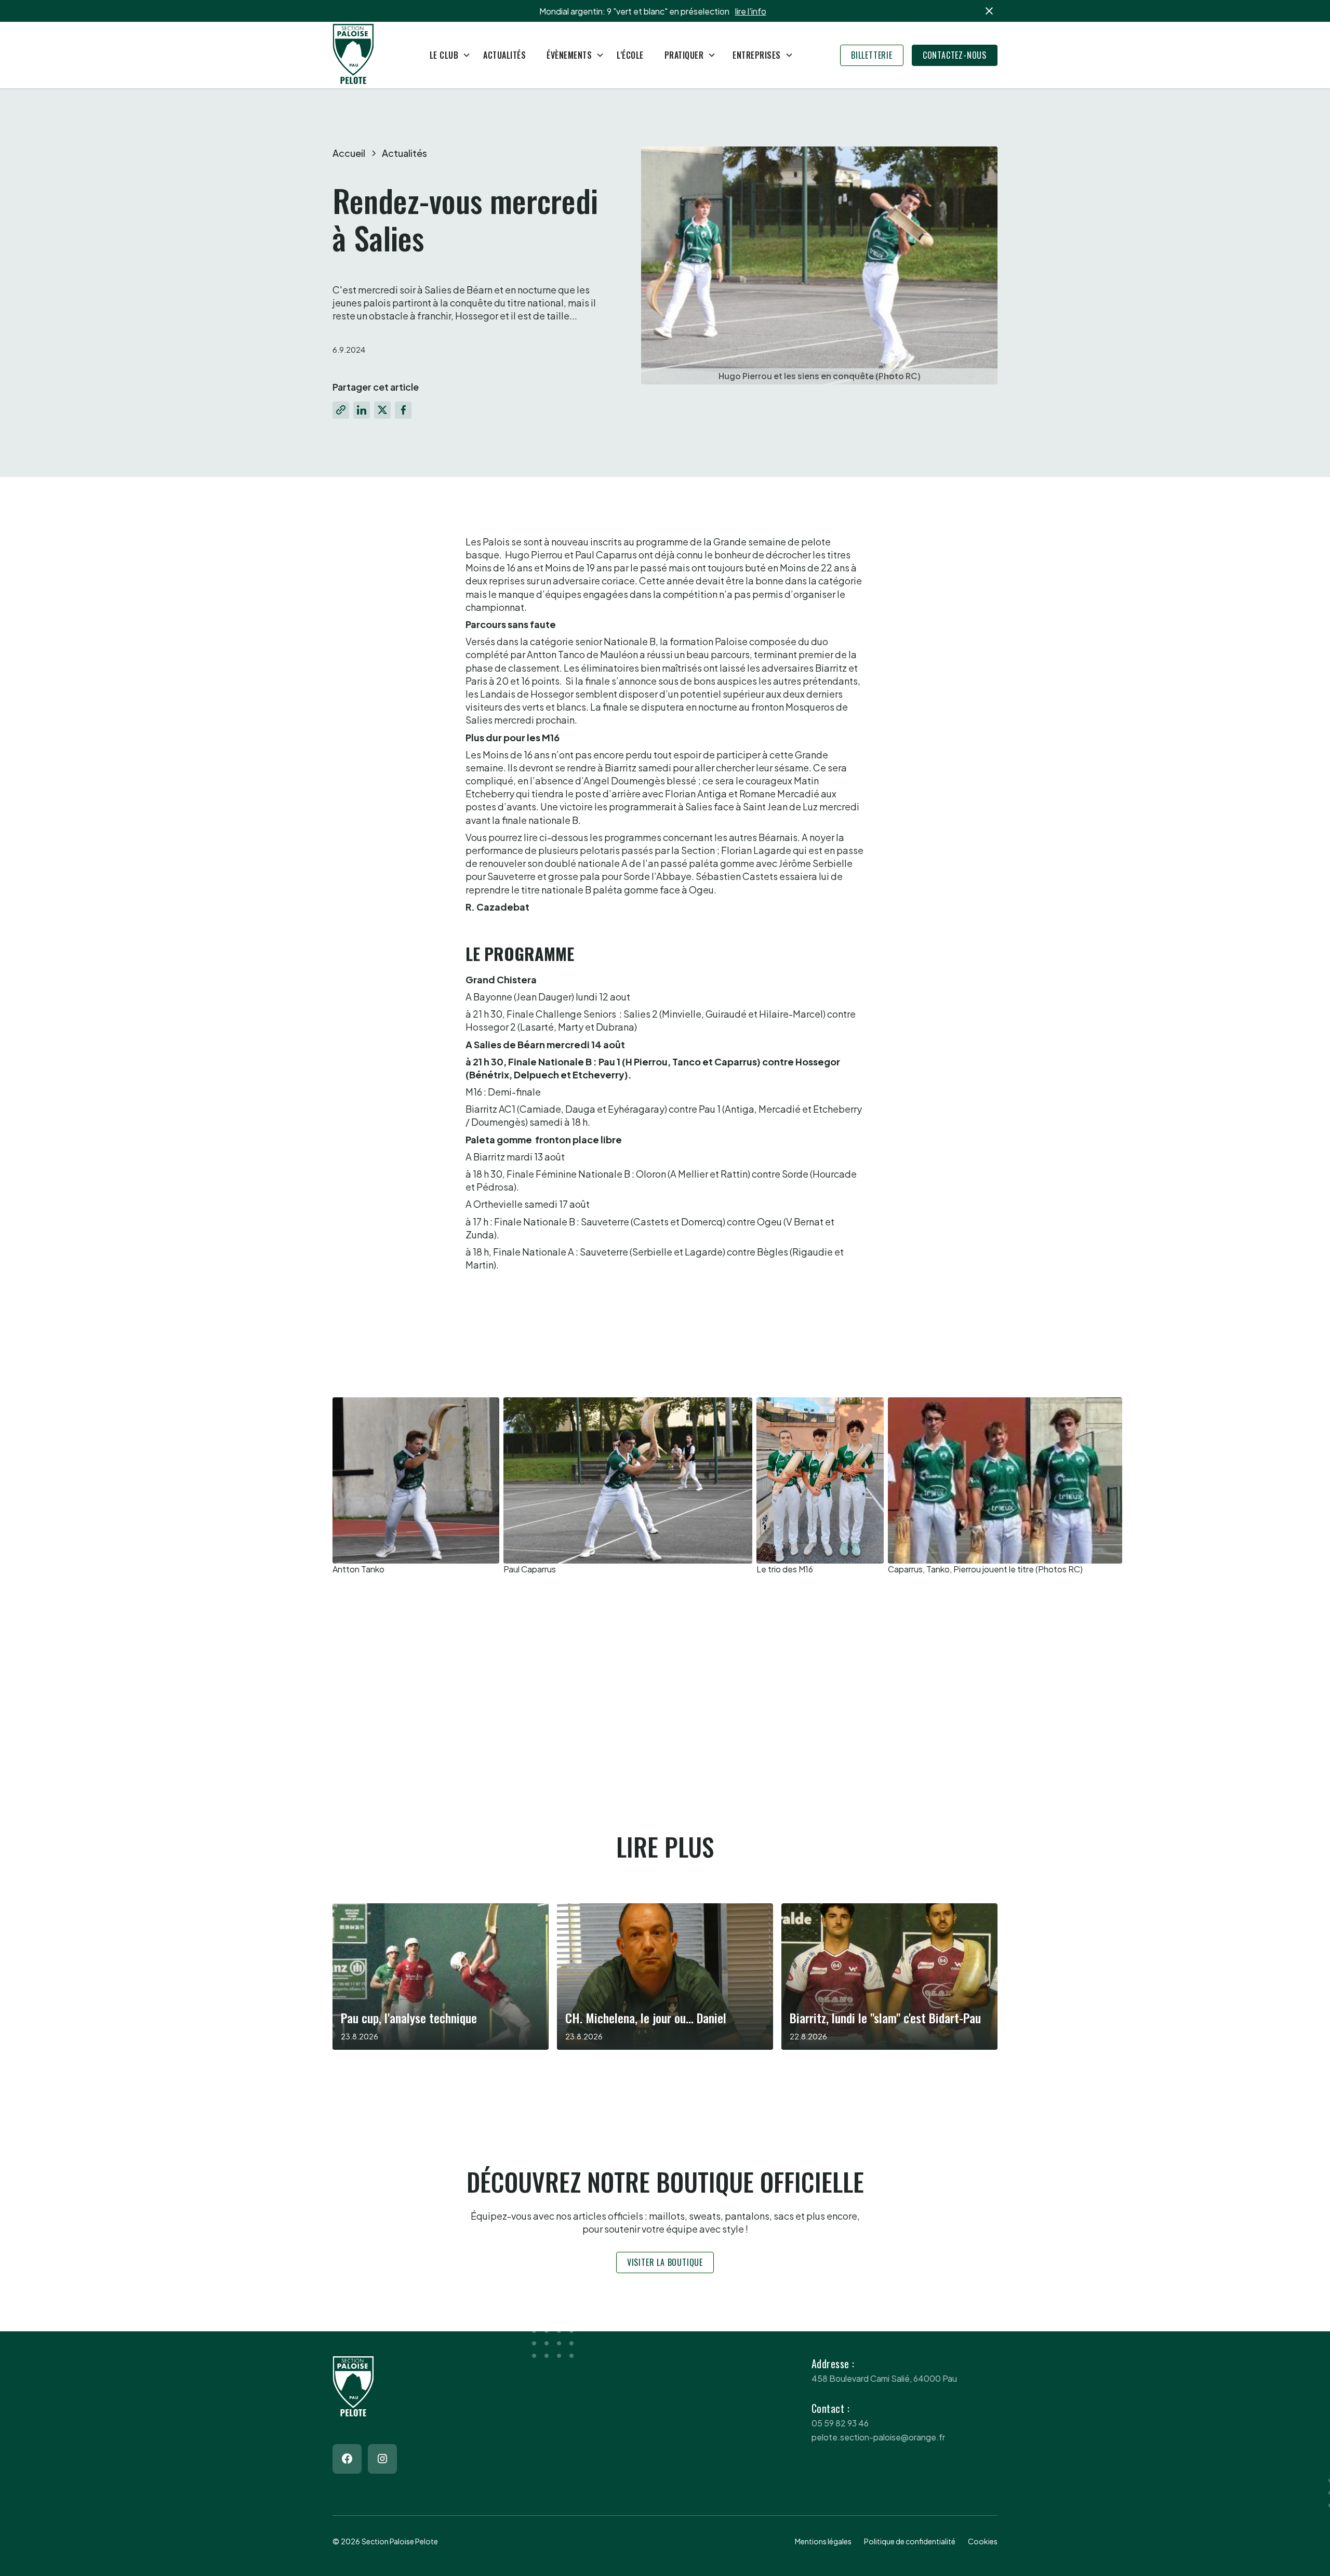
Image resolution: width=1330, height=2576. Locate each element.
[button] (446, 55)
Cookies (983, 2541)
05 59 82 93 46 (840, 2423)
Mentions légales (823, 2541)
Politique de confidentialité (910, 2541)
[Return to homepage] (353, 55)
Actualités (504, 55)
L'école (630, 55)
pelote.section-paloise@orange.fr (878, 2437)
